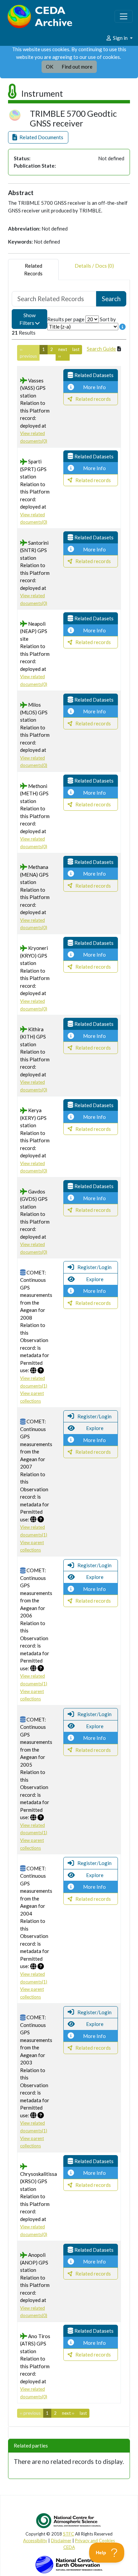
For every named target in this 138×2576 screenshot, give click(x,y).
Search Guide (101, 349)
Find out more (77, 67)
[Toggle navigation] (124, 16)
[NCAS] (69, 2520)
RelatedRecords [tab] (33, 270)
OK (50, 67)
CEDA (69, 2547)
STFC (68, 2534)
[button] (38, 137)
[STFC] (69, 2564)
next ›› (63, 353)
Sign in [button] (120, 38)
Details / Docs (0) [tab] (94, 266)
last (76, 349)
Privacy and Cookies (95, 2541)
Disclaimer (61, 2541)
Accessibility (35, 2541)
